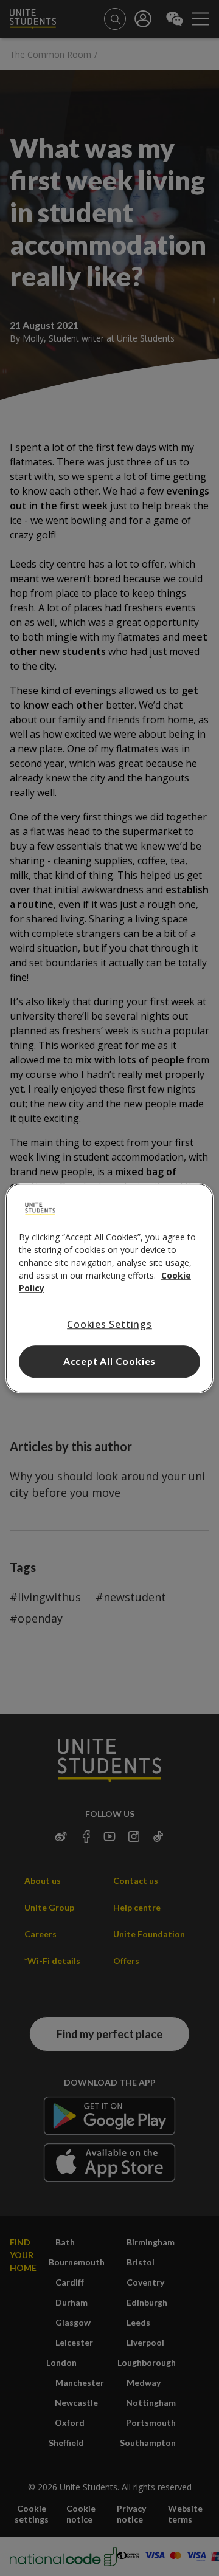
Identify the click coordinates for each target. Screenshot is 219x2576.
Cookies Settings (109, 1324)
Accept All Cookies (109, 1361)
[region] (109, 1288)
